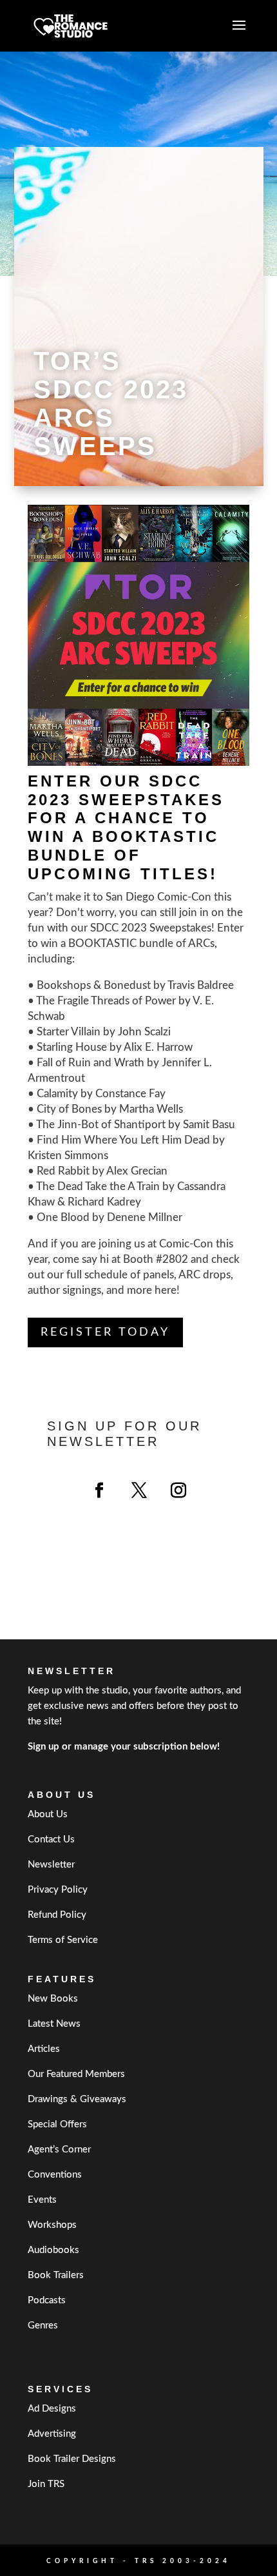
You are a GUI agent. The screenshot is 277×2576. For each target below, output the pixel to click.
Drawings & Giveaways (77, 2099)
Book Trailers (56, 2275)
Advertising (52, 2434)
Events (42, 2200)
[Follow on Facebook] (99, 1490)
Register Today (105, 1332)
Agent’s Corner (59, 2150)
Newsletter (51, 1865)
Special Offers (57, 2124)
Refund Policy (57, 1915)
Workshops (52, 2225)
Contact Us (51, 1839)
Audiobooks (53, 2250)
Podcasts (47, 2300)
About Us (48, 1814)
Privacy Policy (58, 1890)
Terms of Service (63, 1940)
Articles (44, 2049)
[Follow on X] (139, 1490)
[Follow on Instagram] (178, 1490)
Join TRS (46, 2484)
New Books (53, 1999)
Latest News (54, 2024)
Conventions (55, 2175)
